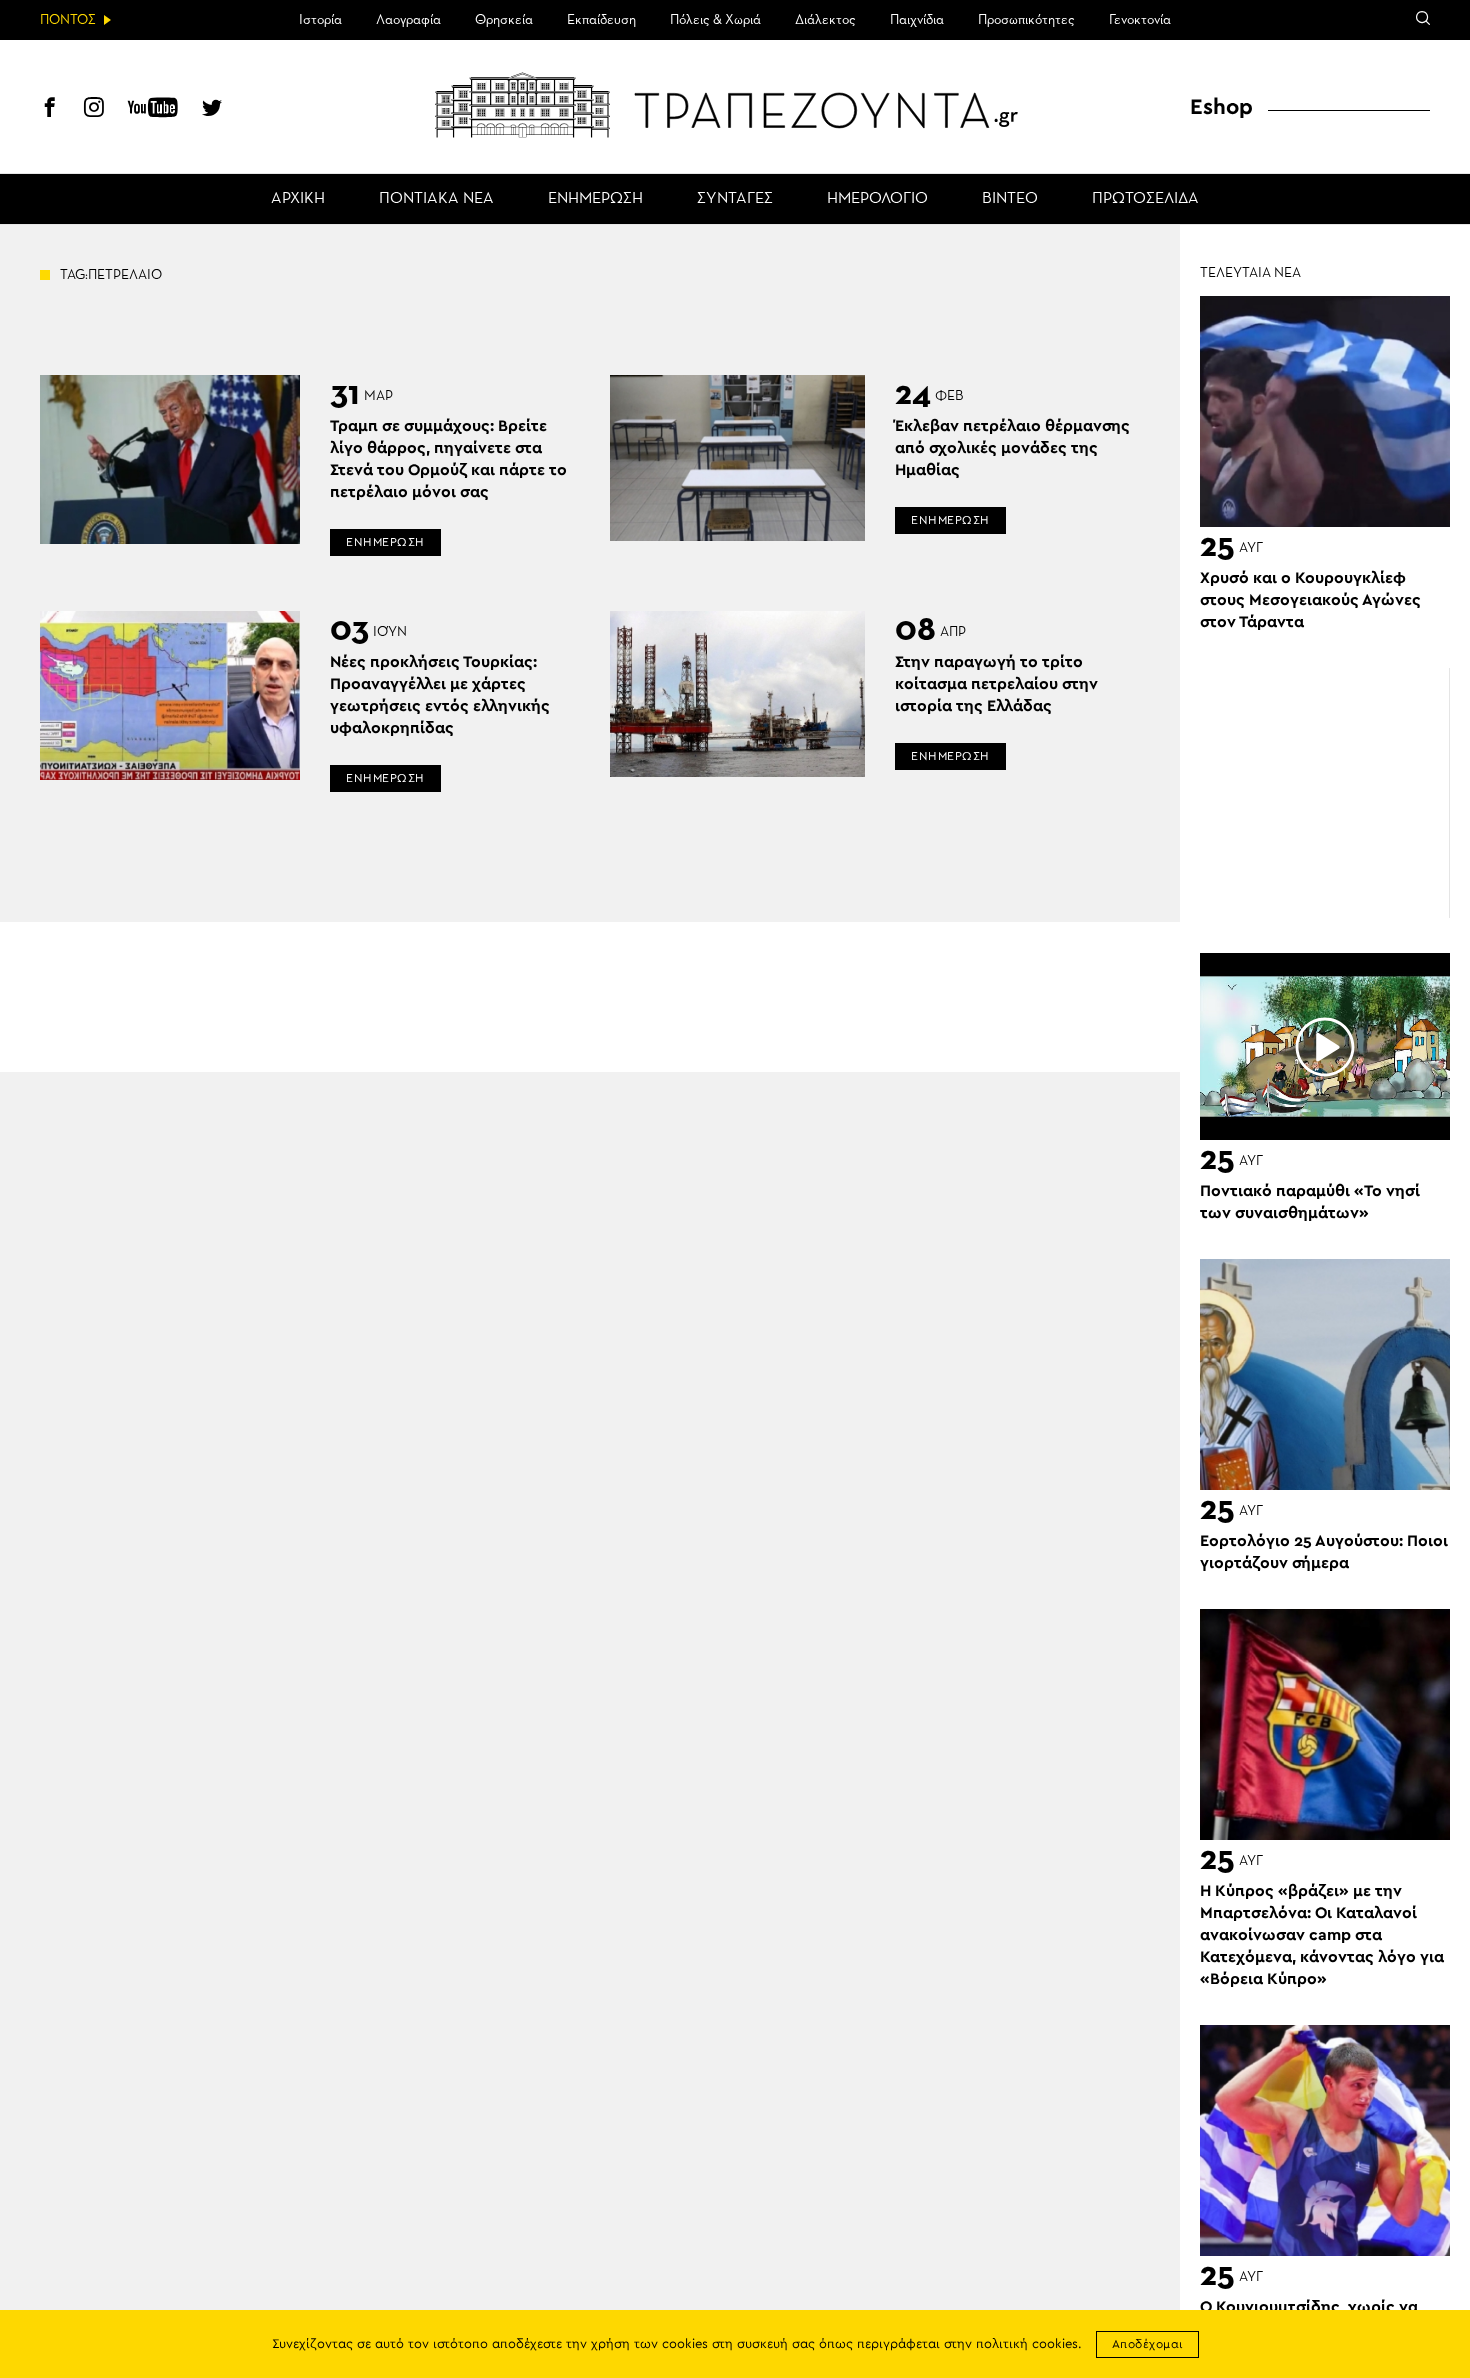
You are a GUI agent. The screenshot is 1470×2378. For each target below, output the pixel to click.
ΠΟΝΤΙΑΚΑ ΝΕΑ (436, 199)
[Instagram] (94, 110)
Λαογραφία (408, 20)
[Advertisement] (1325, 793)
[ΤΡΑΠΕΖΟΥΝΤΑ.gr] (735, 105)
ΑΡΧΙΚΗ (298, 199)
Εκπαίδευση (601, 20)
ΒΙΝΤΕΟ (1010, 199)
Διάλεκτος (825, 20)
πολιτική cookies (1027, 2344)
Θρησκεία (504, 20)
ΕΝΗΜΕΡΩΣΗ (595, 199)
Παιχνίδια (917, 20)
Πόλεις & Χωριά (715, 20)
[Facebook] (50, 110)
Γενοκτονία (1140, 20)
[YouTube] (153, 110)
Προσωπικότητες (1026, 20)
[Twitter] (212, 110)
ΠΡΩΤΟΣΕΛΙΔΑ (1145, 199)
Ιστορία (320, 20)
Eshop (1221, 107)
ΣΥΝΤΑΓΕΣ (735, 199)
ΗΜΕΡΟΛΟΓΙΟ (877, 199)
